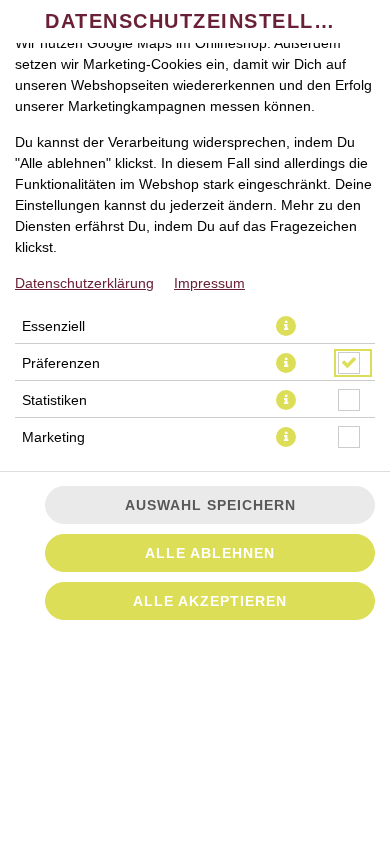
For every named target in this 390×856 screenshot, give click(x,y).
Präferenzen (61, 363)
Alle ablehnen (210, 553)
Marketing (53, 437)
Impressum (209, 283)
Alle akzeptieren (210, 601)
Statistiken (54, 400)
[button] (286, 326)
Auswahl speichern (210, 505)
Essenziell (53, 326)
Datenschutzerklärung (84, 283)
